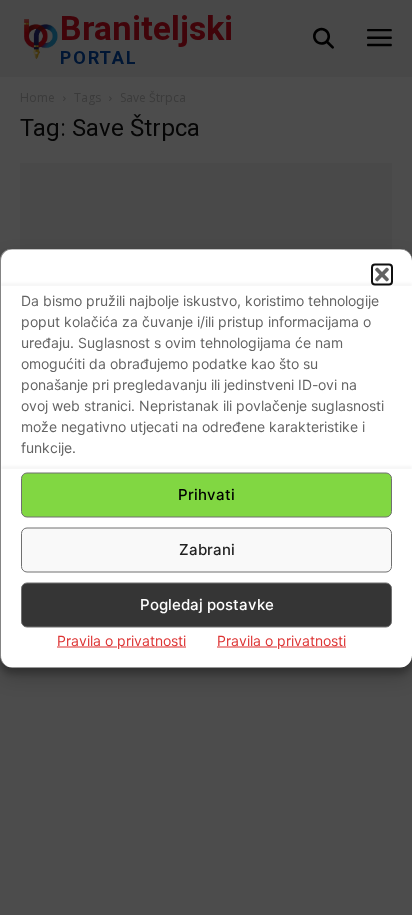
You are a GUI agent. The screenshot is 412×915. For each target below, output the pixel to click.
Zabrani (207, 549)
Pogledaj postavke (207, 604)
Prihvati (206, 494)
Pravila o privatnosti (121, 639)
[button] (382, 274)
